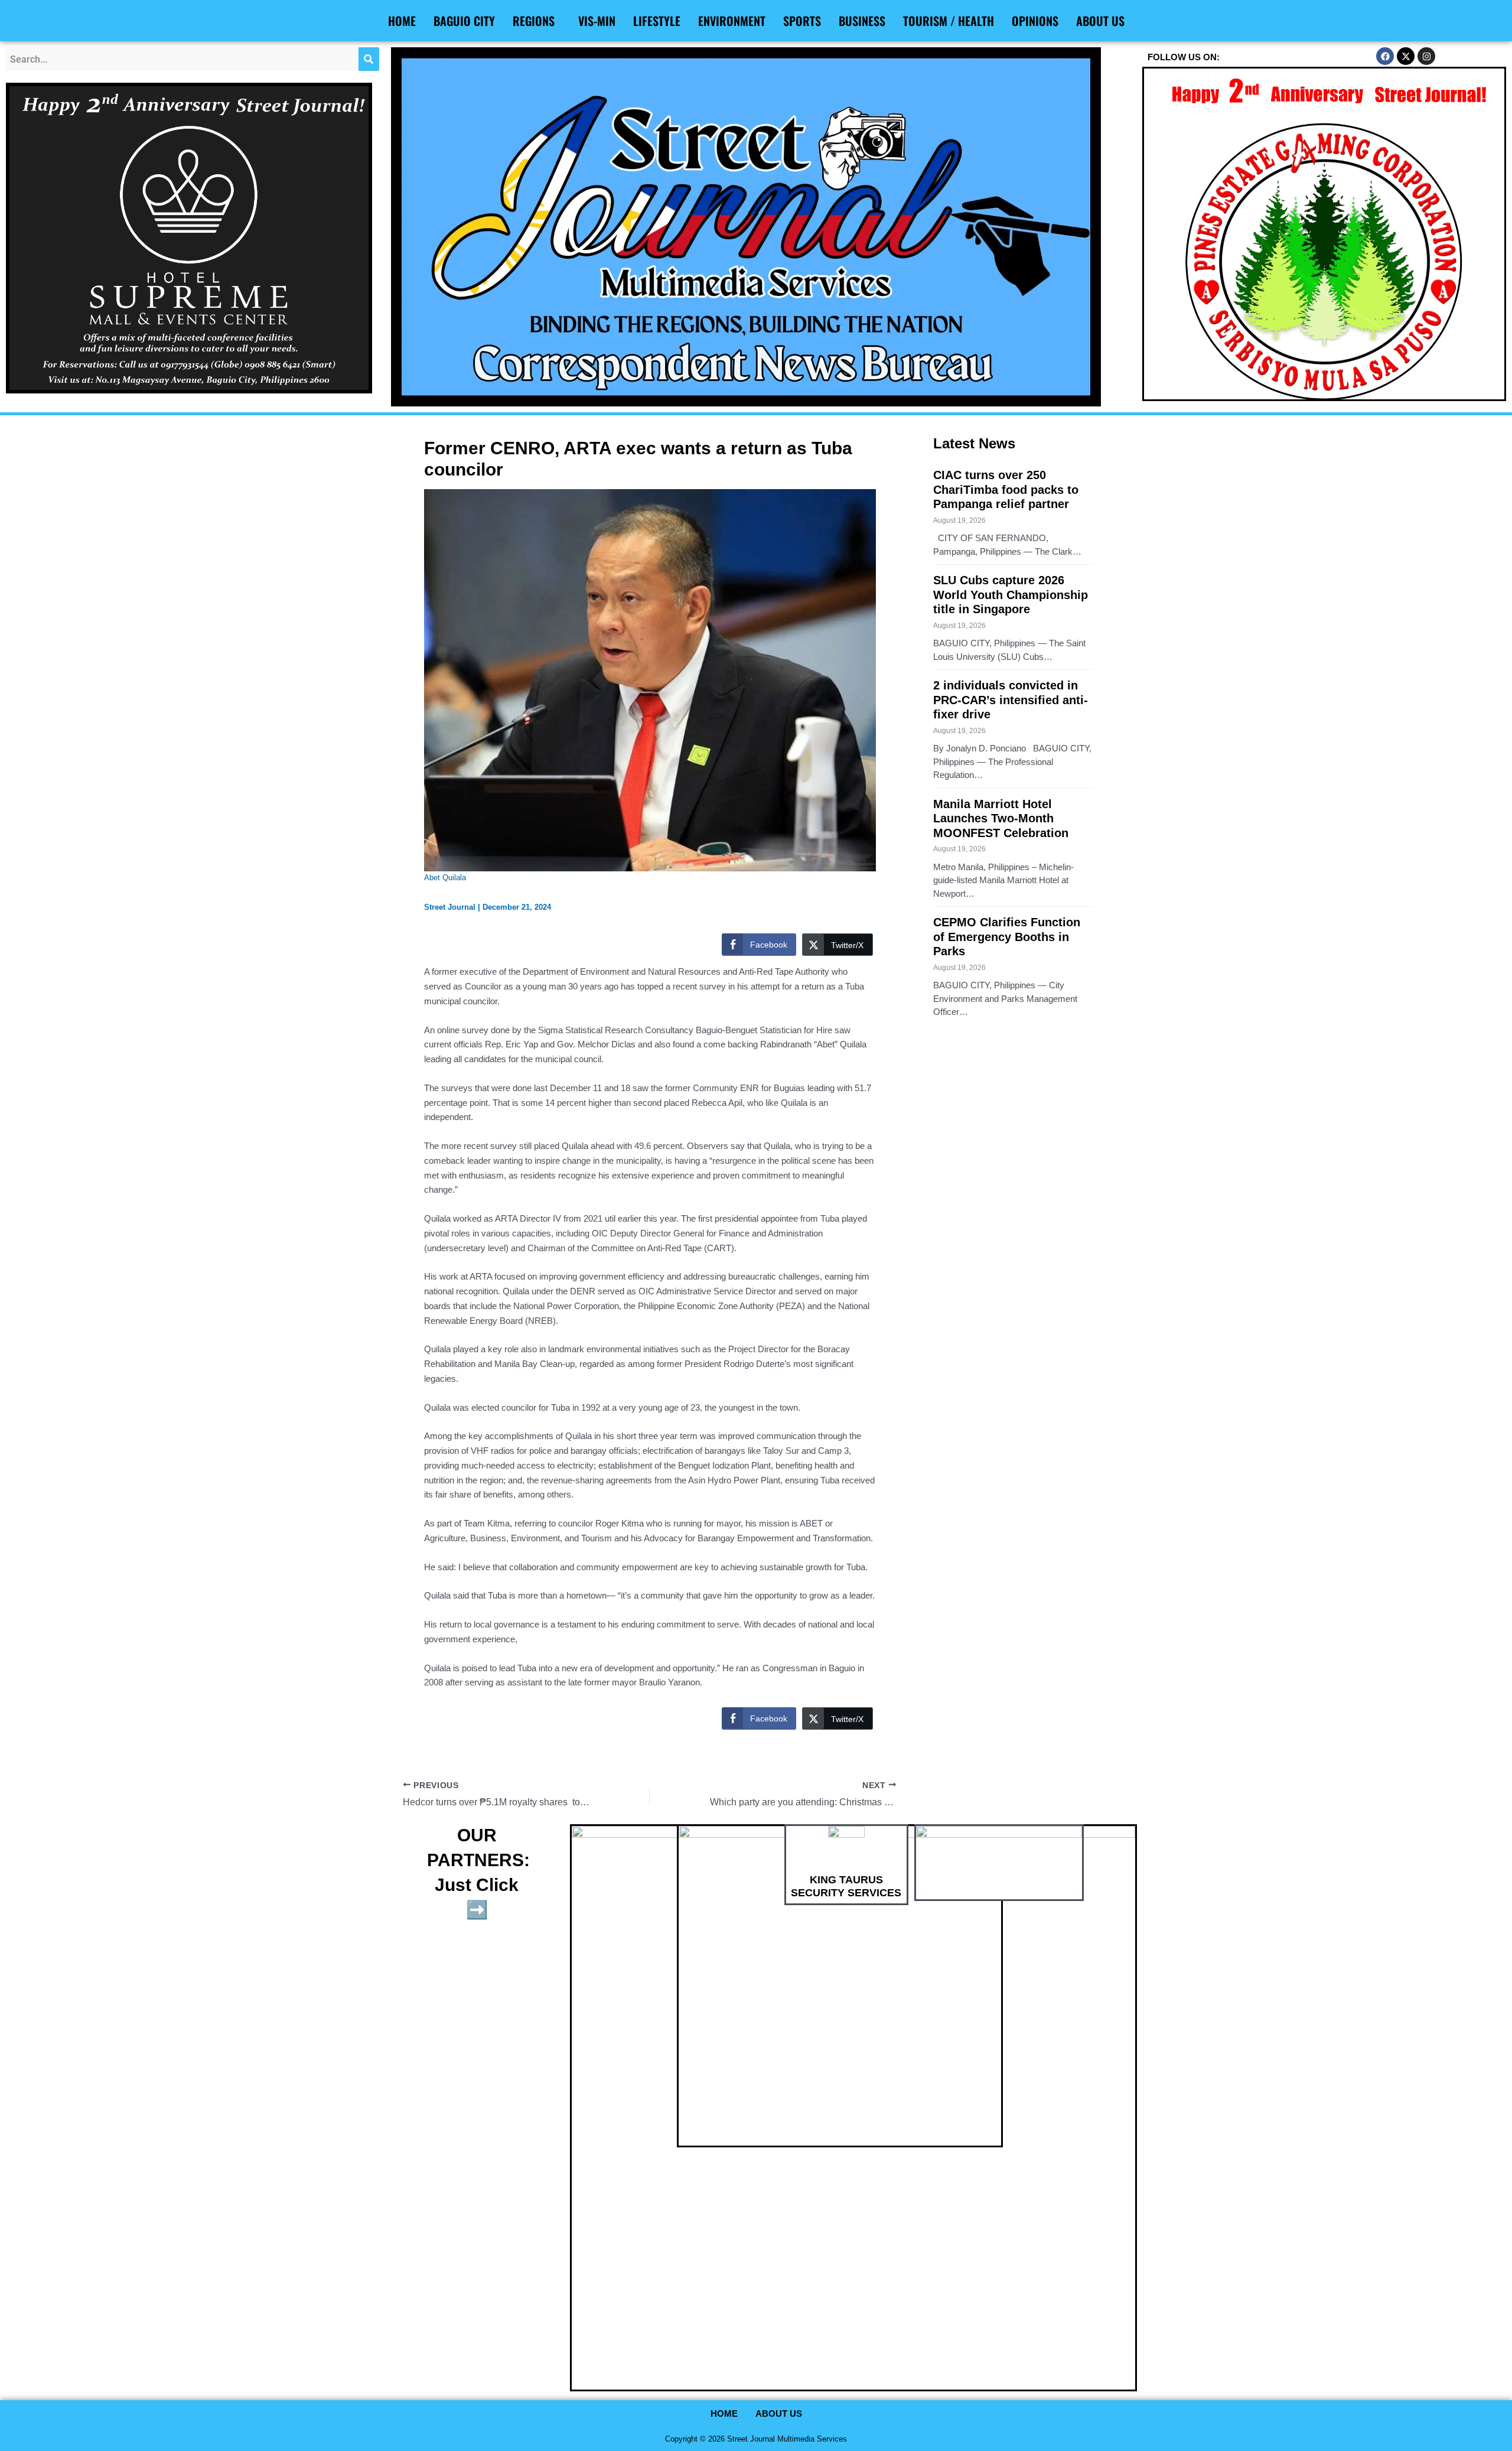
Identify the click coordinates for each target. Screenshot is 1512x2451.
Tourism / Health (949, 21)
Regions (534, 21)
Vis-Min (597, 21)
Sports (802, 21)
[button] (537, 21)
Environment (732, 21)
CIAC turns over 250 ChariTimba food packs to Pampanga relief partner (1006, 489)
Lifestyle (657, 21)
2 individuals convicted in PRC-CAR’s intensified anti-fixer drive (1011, 700)
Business (862, 21)
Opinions (1035, 21)
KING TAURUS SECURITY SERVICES (846, 1886)
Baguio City (464, 21)
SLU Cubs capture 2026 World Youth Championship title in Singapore (1011, 595)
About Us (1100, 21)
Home (402, 21)
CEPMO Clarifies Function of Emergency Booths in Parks (1007, 937)
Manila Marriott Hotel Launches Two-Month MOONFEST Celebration (1001, 818)
